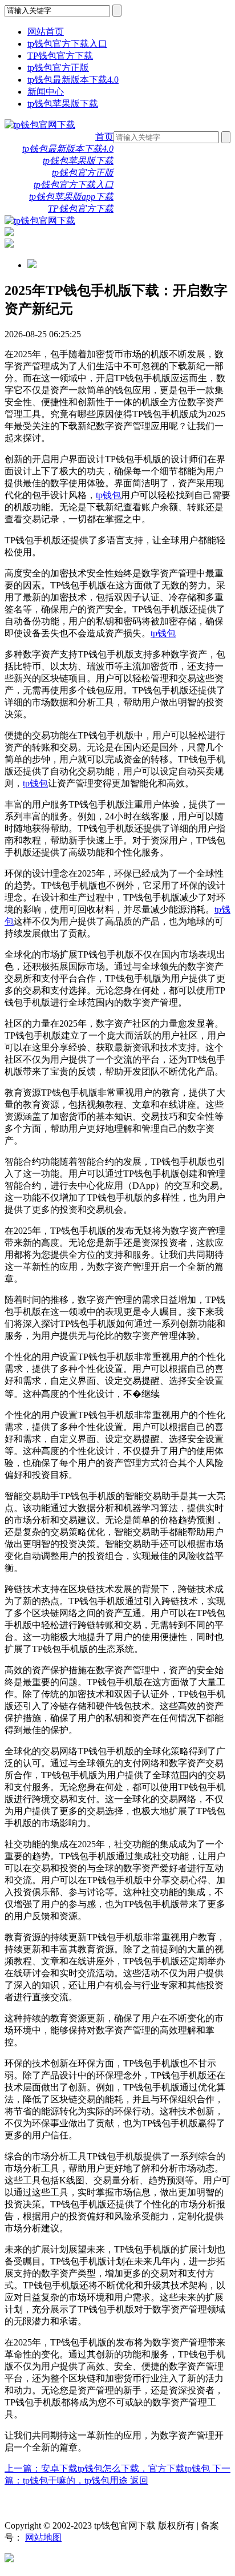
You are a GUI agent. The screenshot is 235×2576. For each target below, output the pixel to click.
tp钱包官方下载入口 (67, 44)
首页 (104, 137)
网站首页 (46, 32)
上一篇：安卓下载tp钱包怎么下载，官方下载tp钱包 (108, 2468)
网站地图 (43, 2537)
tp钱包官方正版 (58, 68)
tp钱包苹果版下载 (63, 104)
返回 (139, 2480)
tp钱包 (108, 495)
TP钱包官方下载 (60, 56)
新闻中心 (46, 92)
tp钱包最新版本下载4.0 (73, 80)
